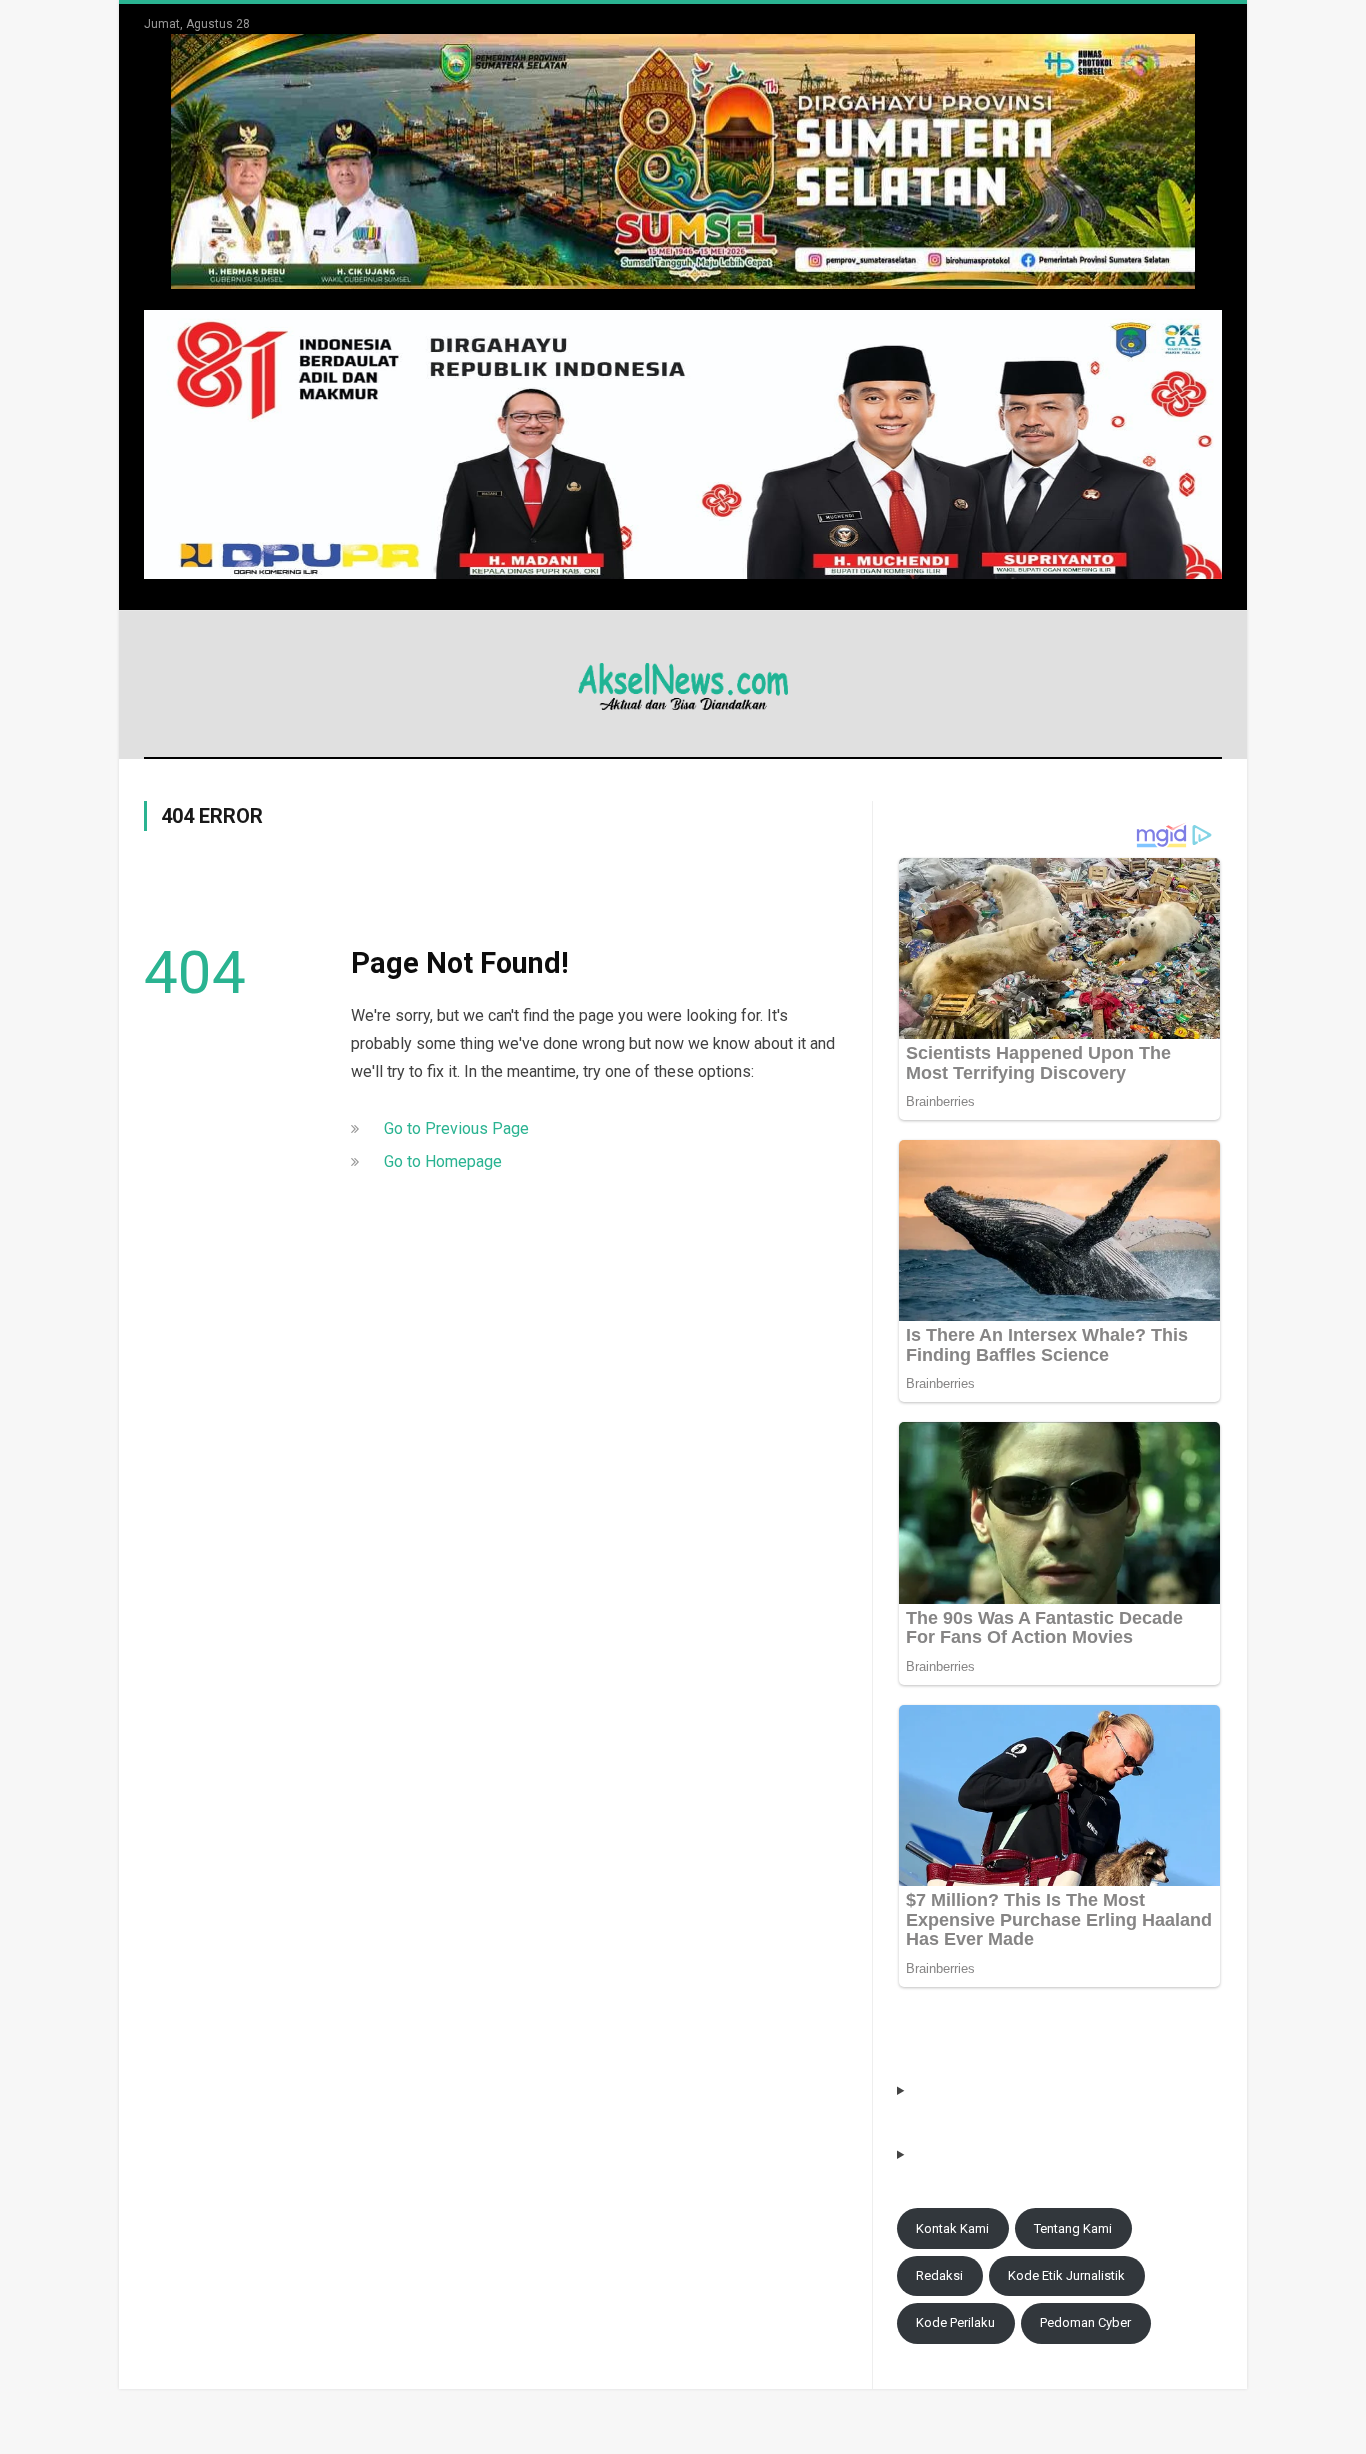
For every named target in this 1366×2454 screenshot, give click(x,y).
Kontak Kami (952, 2228)
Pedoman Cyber (1085, 2322)
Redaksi (939, 2275)
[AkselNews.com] (683, 683)
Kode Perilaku (955, 2322)
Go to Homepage (443, 1161)
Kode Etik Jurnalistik (1066, 2275)
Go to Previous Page (456, 1128)
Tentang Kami (1073, 2228)
